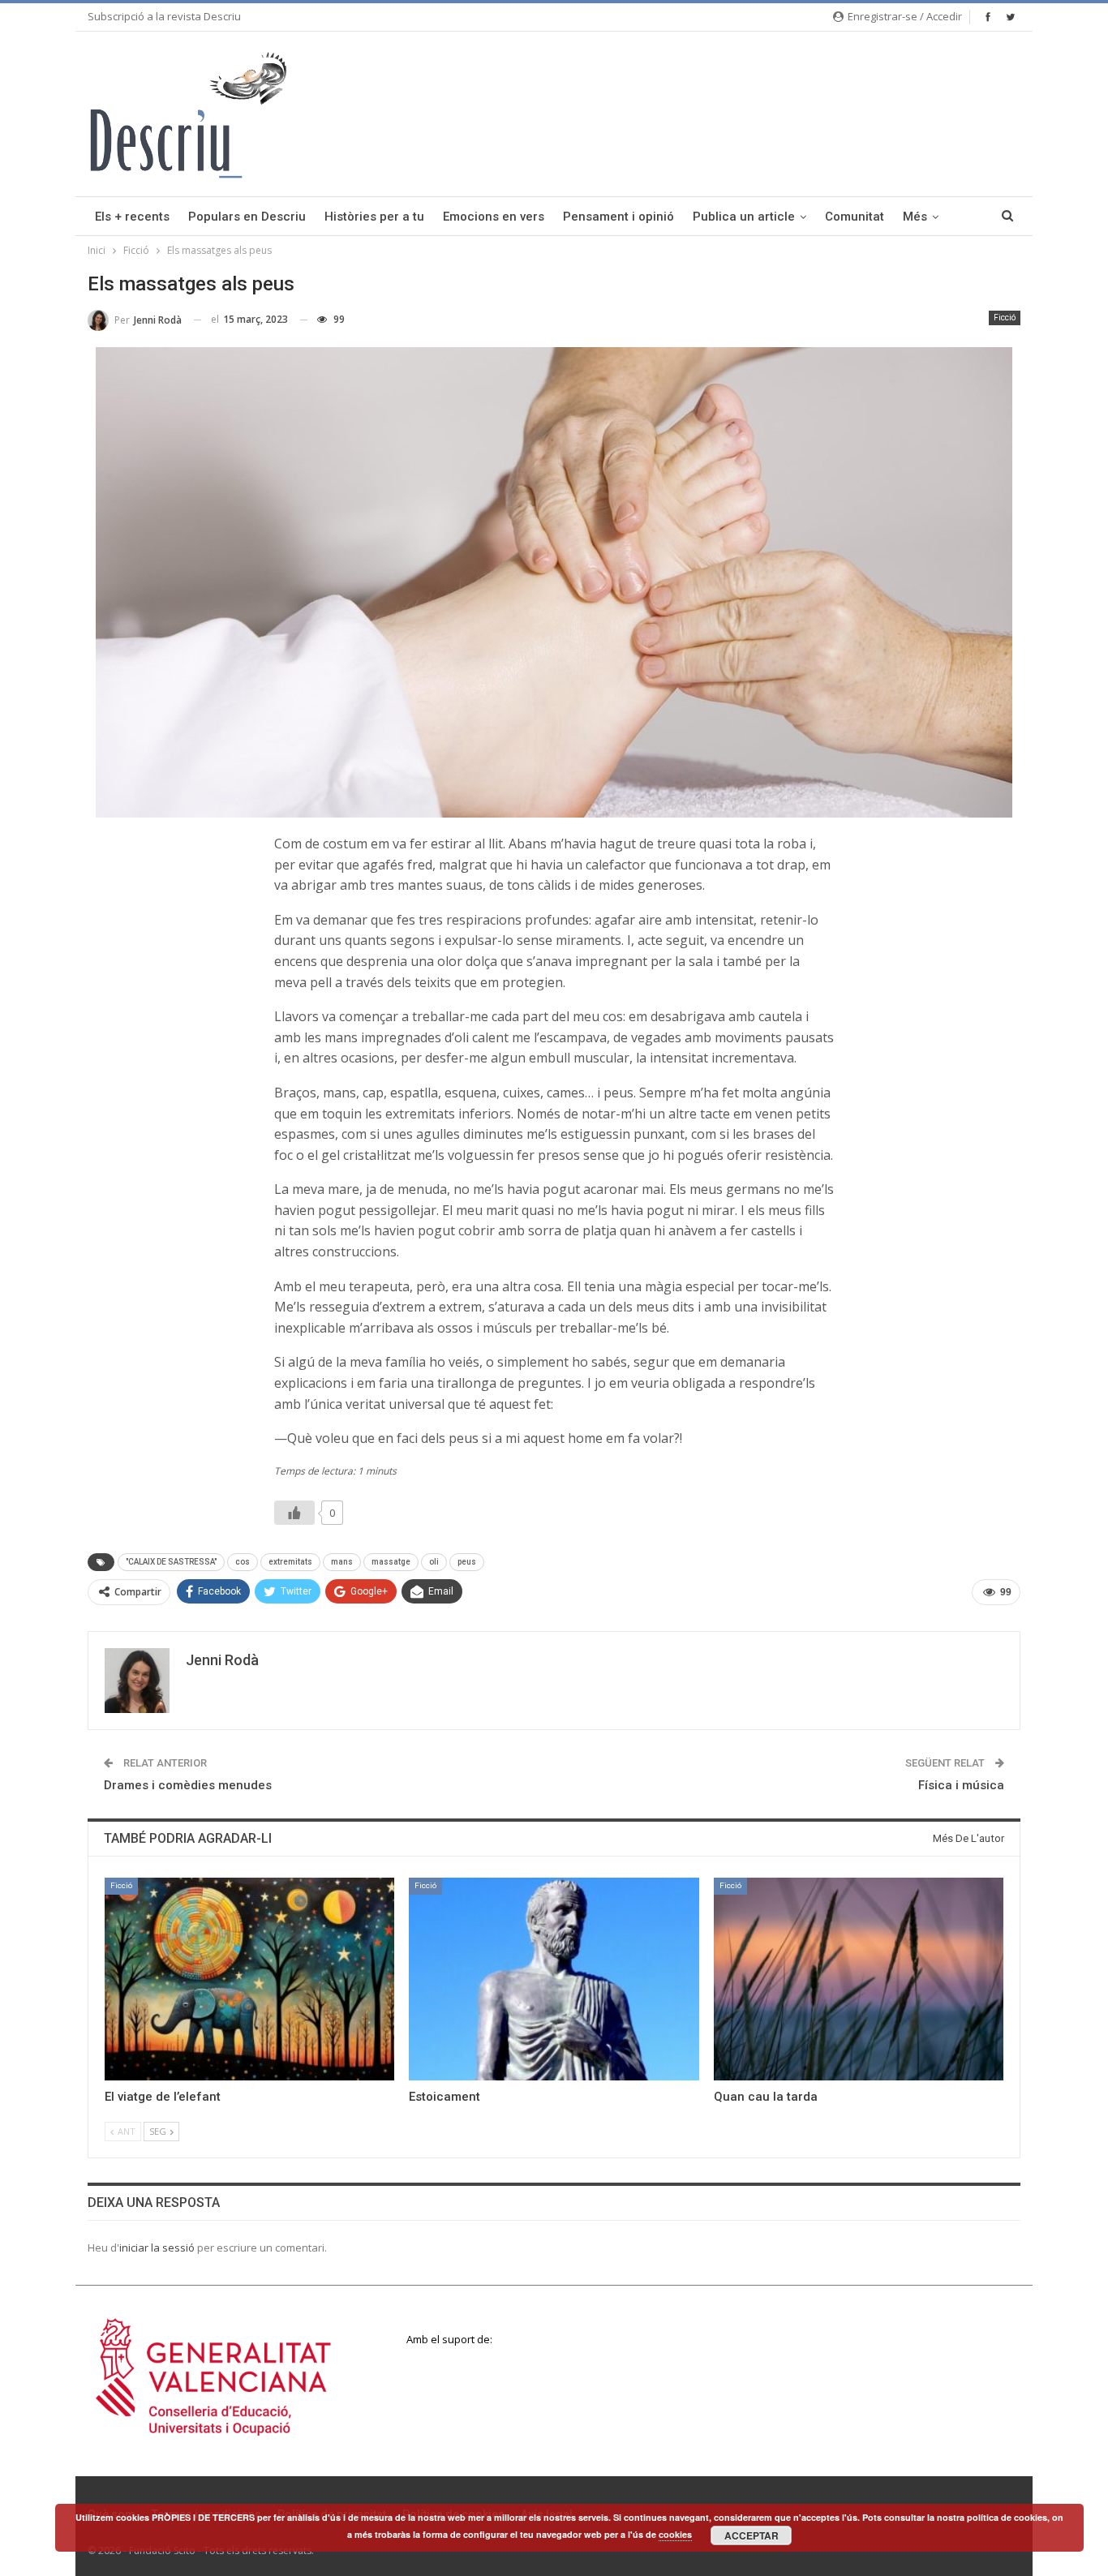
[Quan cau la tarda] (859, 1979)
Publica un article (744, 217)
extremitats (290, 1562)
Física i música (961, 1785)
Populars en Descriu (247, 217)
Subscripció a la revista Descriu (164, 16)
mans (342, 1562)
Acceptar (752, 2535)
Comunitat (855, 217)
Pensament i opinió (618, 217)
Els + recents (132, 217)
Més (915, 217)
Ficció (1005, 318)
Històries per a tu (374, 217)
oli (434, 1562)
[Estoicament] (554, 1979)
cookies (675, 2534)
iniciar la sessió (157, 2248)
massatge (391, 1562)
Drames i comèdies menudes (188, 1785)
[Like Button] (294, 1513)
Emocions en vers (494, 217)
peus (467, 1562)
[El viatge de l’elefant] (249, 1979)
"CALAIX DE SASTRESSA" (171, 1562)
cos (243, 1562)
